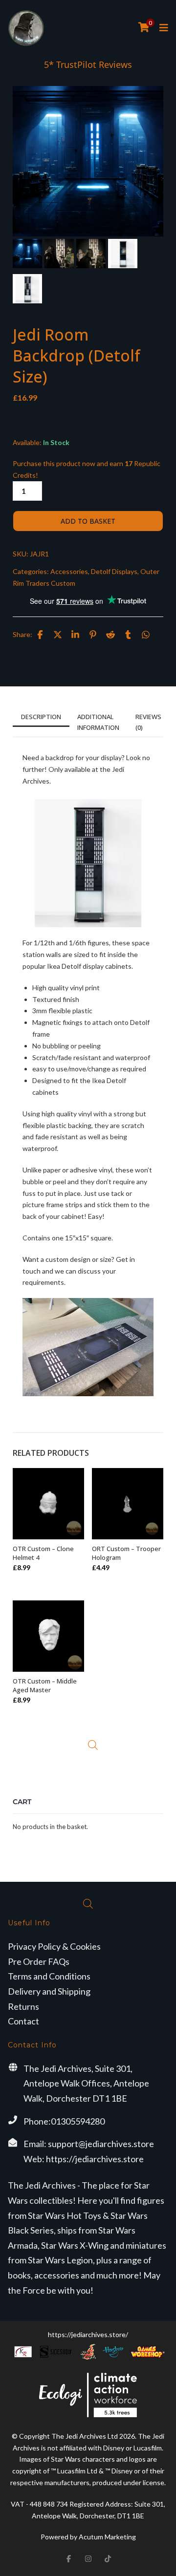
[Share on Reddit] (110, 635)
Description (41, 717)
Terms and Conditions (49, 1976)
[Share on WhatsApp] (146, 635)
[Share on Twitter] (58, 635)
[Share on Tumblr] (128, 635)
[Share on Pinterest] (93, 635)
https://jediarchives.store (95, 2159)
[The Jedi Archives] (26, 28)
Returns (23, 2006)
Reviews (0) (148, 722)
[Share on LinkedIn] (75, 635)
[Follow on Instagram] (88, 2558)
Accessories (69, 571)
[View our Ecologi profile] (88, 2395)
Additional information (98, 722)
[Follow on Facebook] (68, 2558)
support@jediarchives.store (101, 2144)
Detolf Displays (114, 571)
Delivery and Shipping (49, 1991)
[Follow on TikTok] (108, 2558)
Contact (23, 2021)
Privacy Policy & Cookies (54, 1946)
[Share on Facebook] (40, 635)
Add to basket (88, 521)
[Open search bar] (93, 1745)
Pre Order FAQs (39, 1961)
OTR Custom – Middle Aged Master (45, 1685)
